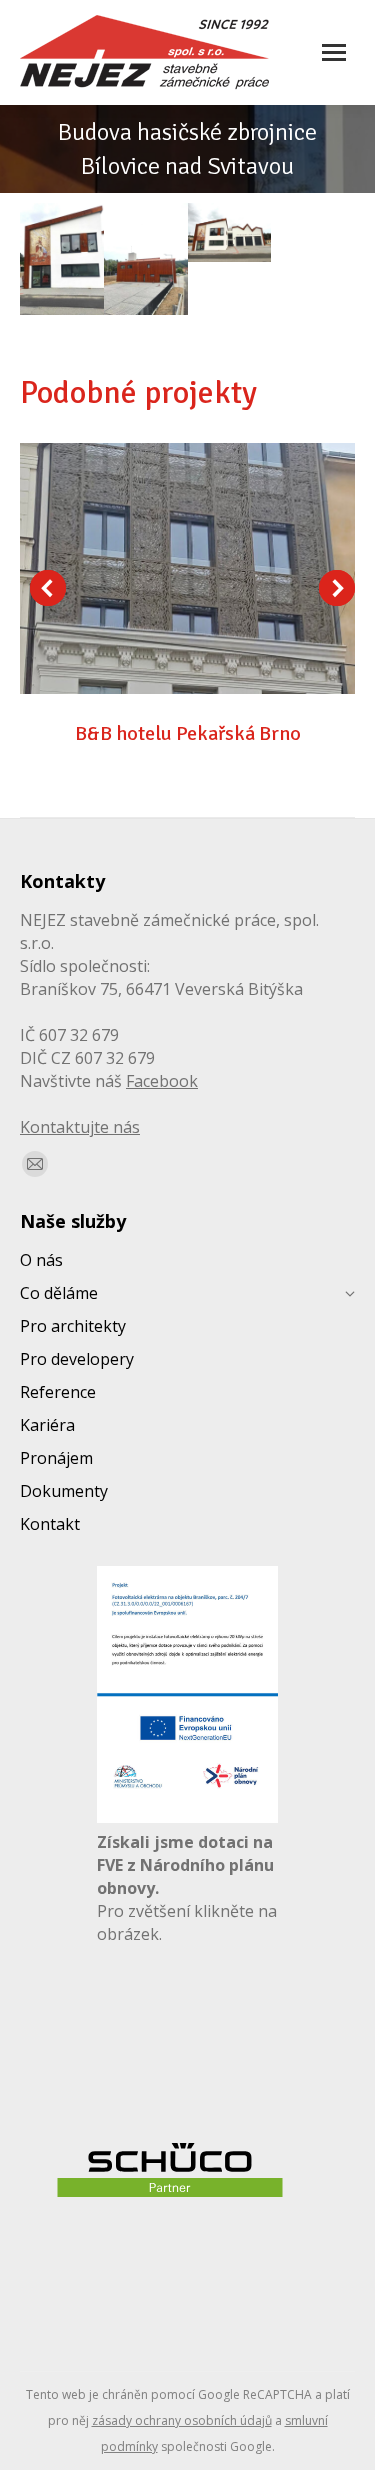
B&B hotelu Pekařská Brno (188, 733)
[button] (48, 588)
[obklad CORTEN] (62, 259)
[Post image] (187, 568)
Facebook (162, 1081)
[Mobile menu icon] (334, 52)
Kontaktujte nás (80, 1127)
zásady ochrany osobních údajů (182, 2420)
